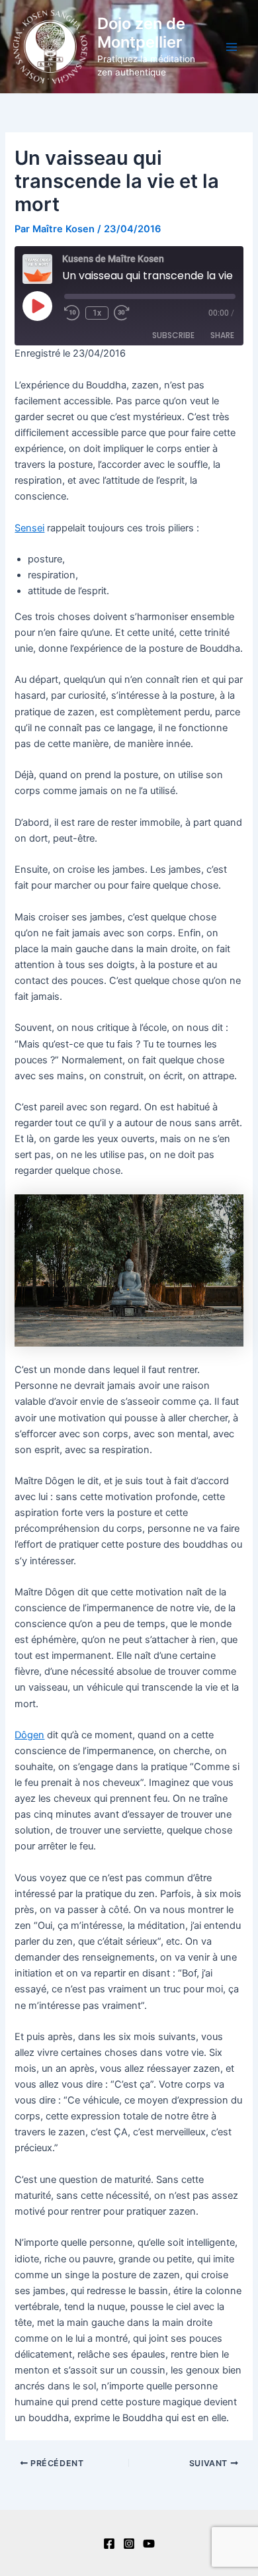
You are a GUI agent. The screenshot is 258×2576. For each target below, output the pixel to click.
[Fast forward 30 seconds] (130, 313)
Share (222, 335)
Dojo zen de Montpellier (141, 33)
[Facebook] (109, 2544)
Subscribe (173, 335)
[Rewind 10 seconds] (72, 313)
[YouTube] (149, 2544)
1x (97, 313)
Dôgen (29, 1735)
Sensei (29, 528)
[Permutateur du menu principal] (232, 46)
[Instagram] (129, 2544)
